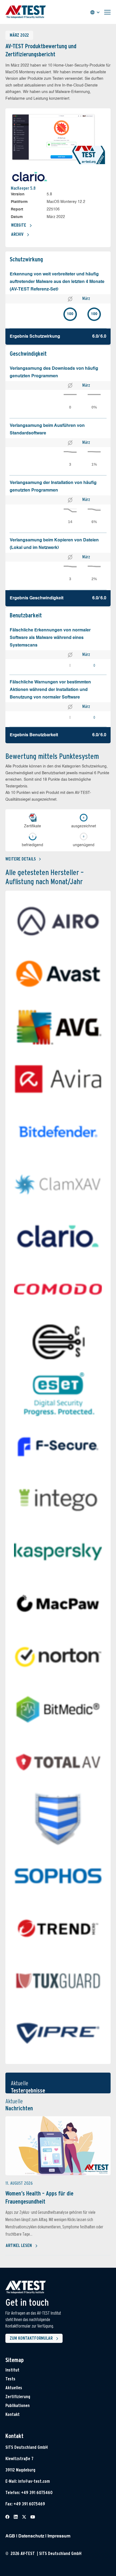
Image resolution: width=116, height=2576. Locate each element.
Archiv (17, 234)
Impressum (59, 2536)
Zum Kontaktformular (31, 2338)
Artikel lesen (19, 2245)
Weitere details (21, 859)
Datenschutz (31, 2536)
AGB (10, 2536)
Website (19, 225)
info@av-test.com (34, 2481)
